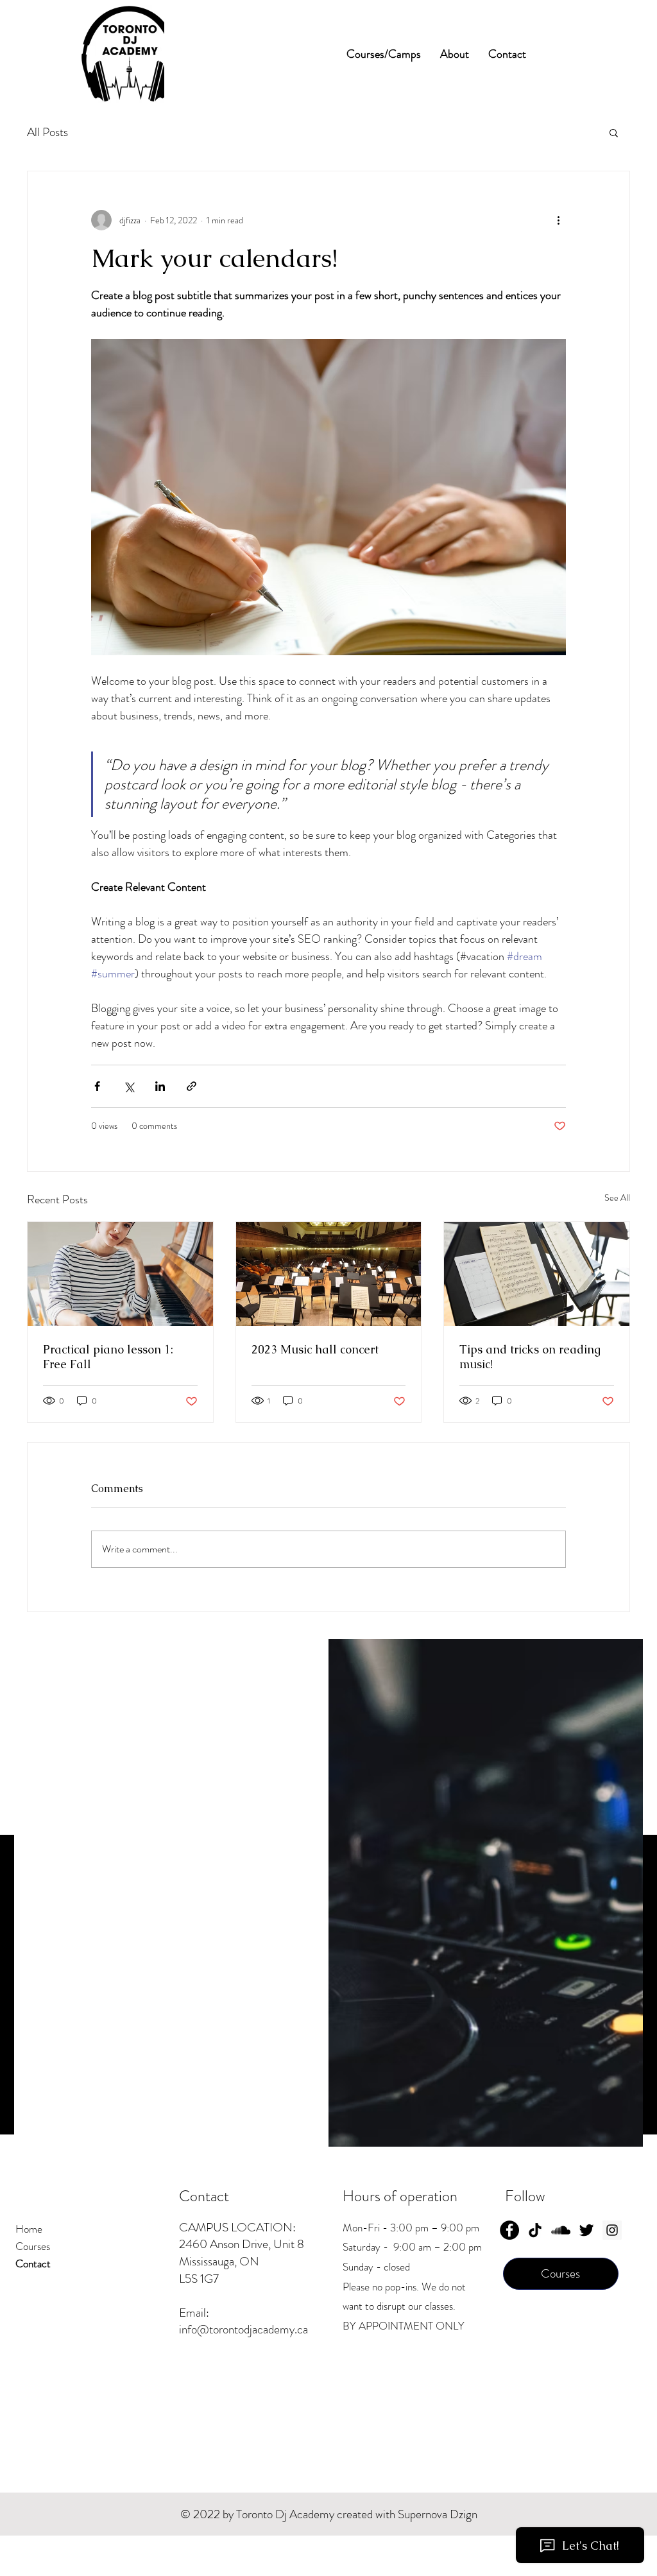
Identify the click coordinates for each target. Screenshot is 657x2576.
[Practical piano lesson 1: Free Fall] (120, 1274)
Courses (33, 2246)
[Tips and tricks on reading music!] (537, 1274)
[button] (614, 132)
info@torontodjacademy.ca (243, 2329)
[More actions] (558, 220)
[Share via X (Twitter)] (129, 1086)
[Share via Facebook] (97, 1086)
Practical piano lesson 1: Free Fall (108, 1357)
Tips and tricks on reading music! (530, 1357)
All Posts (47, 132)
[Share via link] (192, 1086)
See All (617, 1198)
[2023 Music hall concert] (329, 1274)
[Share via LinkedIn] (160, 1086)
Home (29, 2229)
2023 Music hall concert (315, 1349)
